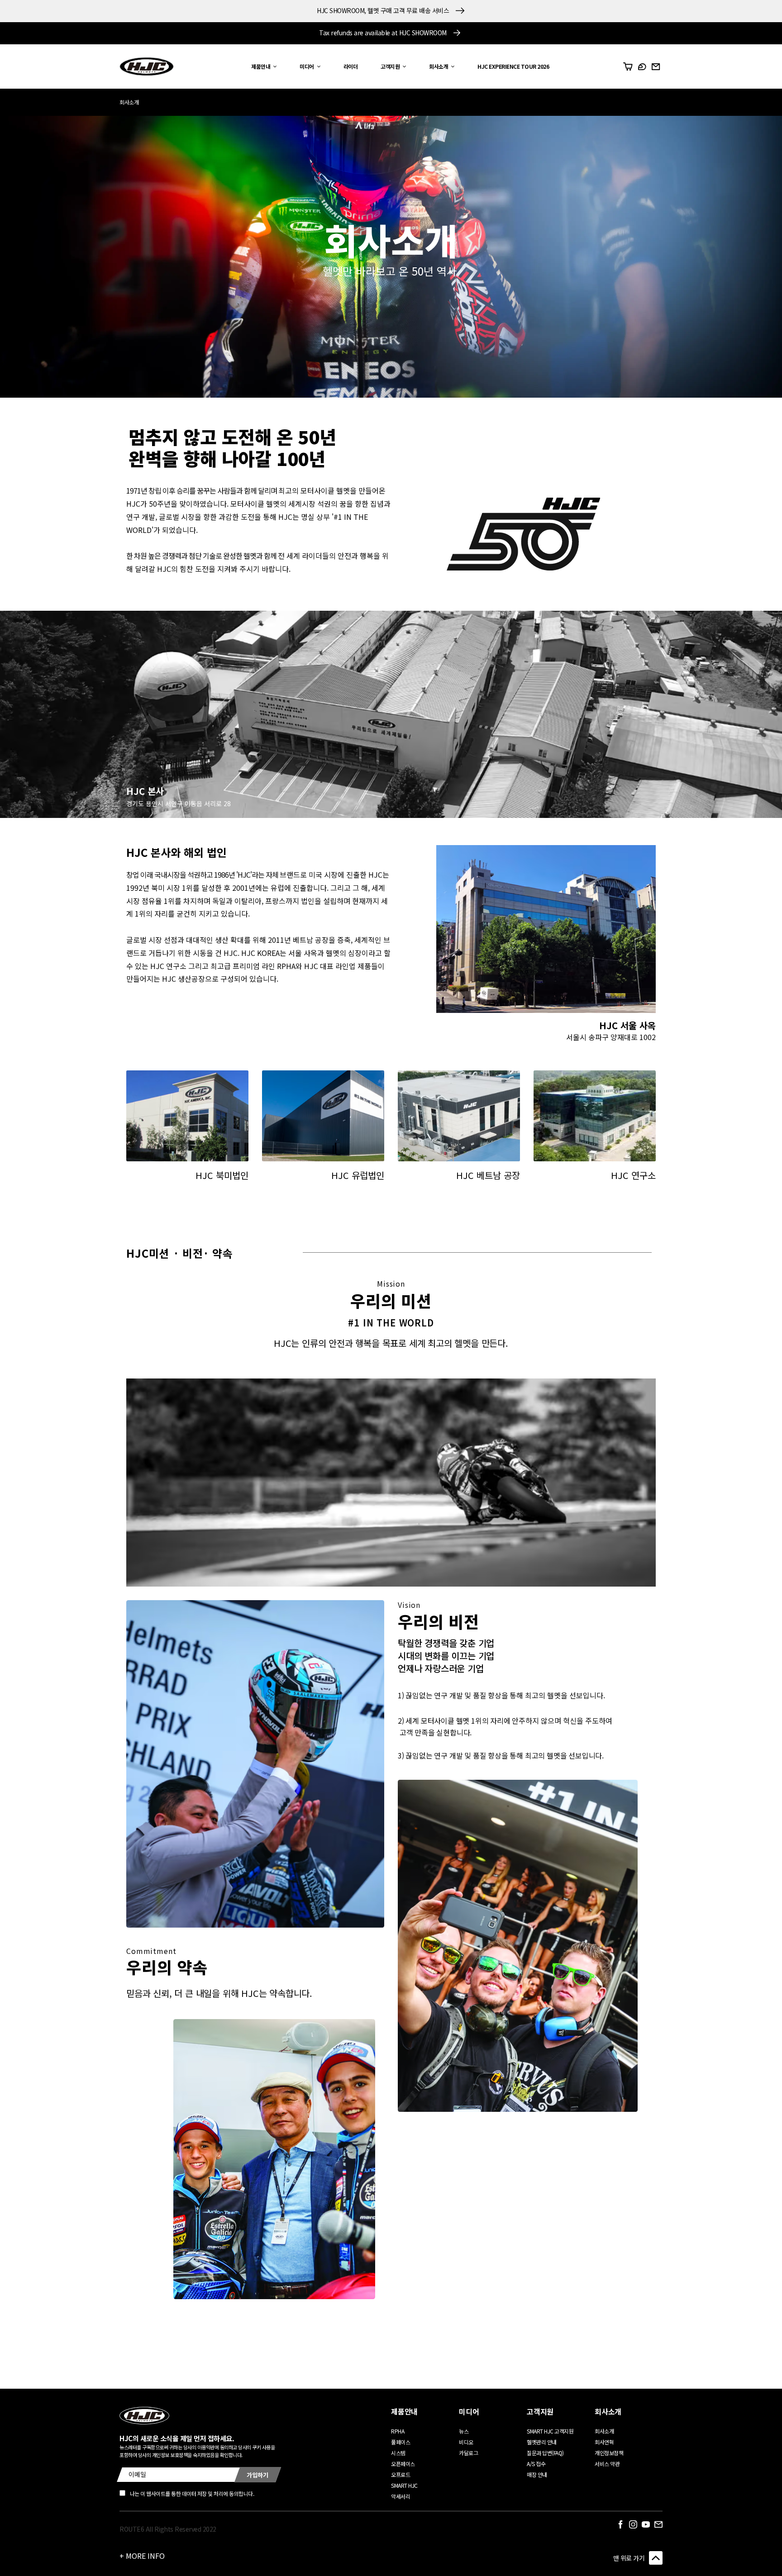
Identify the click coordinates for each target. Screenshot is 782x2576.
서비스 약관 (607, 2464)
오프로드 (401, 2474)
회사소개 (604, 2431)
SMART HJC (404, 2485)
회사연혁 (604, 2442)
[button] (262, 67)
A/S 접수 (536, 2464)
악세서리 (401, 2496)
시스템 (398, 2453)
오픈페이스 (403, 2464)
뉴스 (464, 2431)
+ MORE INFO (142, 2556)
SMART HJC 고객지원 (550, 2431)
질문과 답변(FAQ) (545, 2453)
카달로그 (468, 2453)
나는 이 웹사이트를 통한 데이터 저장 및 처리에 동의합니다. (192, 2493)
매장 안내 (537, 2474)
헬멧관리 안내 (542, 2442)
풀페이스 (401, 2442)
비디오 (466, 2442)
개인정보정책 (609, 2453)
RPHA (398, 2431)
